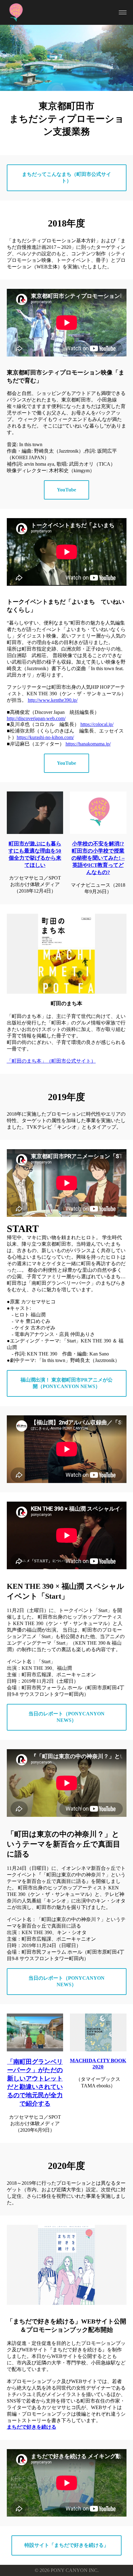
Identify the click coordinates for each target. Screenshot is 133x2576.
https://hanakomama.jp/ (88, 744)
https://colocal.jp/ (97, 724)
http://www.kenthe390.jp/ (53, 700)
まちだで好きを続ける (32, 2427)
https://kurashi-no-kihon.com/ (45, 737)
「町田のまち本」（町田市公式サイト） (51, 1061)
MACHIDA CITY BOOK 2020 (98, 2064)
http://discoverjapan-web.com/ (36, 718)
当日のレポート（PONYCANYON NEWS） (66, 1717)
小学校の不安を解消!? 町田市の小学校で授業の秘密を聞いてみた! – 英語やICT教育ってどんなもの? (98, 858)
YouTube (66, 490)
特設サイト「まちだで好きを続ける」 (66, 2545)
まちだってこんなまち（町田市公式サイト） (66, 177)
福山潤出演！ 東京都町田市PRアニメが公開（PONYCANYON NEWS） (66, 1383)
